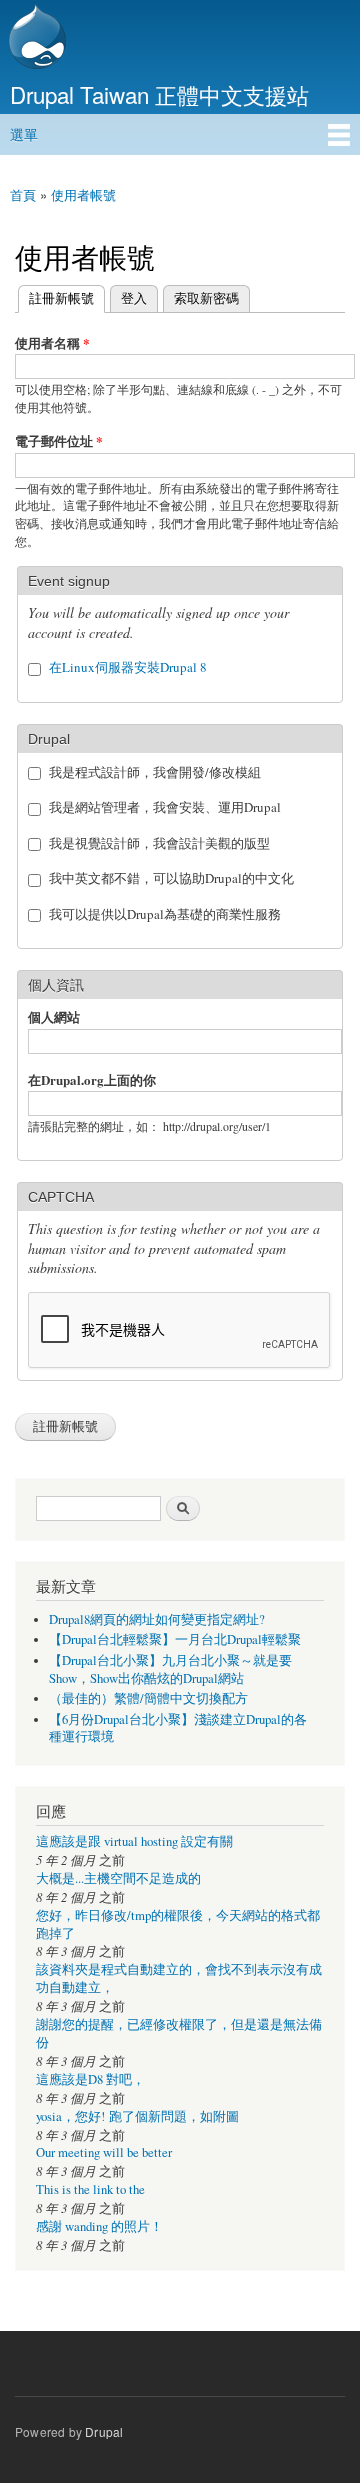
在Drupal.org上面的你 (92, 1079)
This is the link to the (90, 2189)
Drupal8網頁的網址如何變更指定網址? (157, 1619)
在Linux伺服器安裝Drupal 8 (128, 667)
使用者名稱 (52, 342)
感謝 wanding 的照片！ (99, 2226)
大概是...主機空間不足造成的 (118, 1878)
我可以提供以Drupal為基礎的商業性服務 (165, 914)
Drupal (104, 2431)
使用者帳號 (83, 194)
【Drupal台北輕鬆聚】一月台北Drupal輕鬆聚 (175, 1639)
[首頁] (35, 39)
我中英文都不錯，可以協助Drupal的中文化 (171, 878)
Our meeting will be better (104, 2152)
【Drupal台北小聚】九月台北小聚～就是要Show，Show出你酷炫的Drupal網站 (170, 1669)
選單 (24, 134)
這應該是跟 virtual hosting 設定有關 (134, 1841)
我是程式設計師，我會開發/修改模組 (155, 772)
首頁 (23, 194)
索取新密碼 (206, 297)
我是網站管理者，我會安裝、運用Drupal (165, 807)
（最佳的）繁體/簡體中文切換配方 (148, 1698)
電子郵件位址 (59, 440)
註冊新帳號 (56, 297)
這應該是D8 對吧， (90, 2079)
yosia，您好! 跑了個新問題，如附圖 (137, 2116)
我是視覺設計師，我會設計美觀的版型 (159, 843)
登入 (134, 297)
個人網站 (54, 1016)
